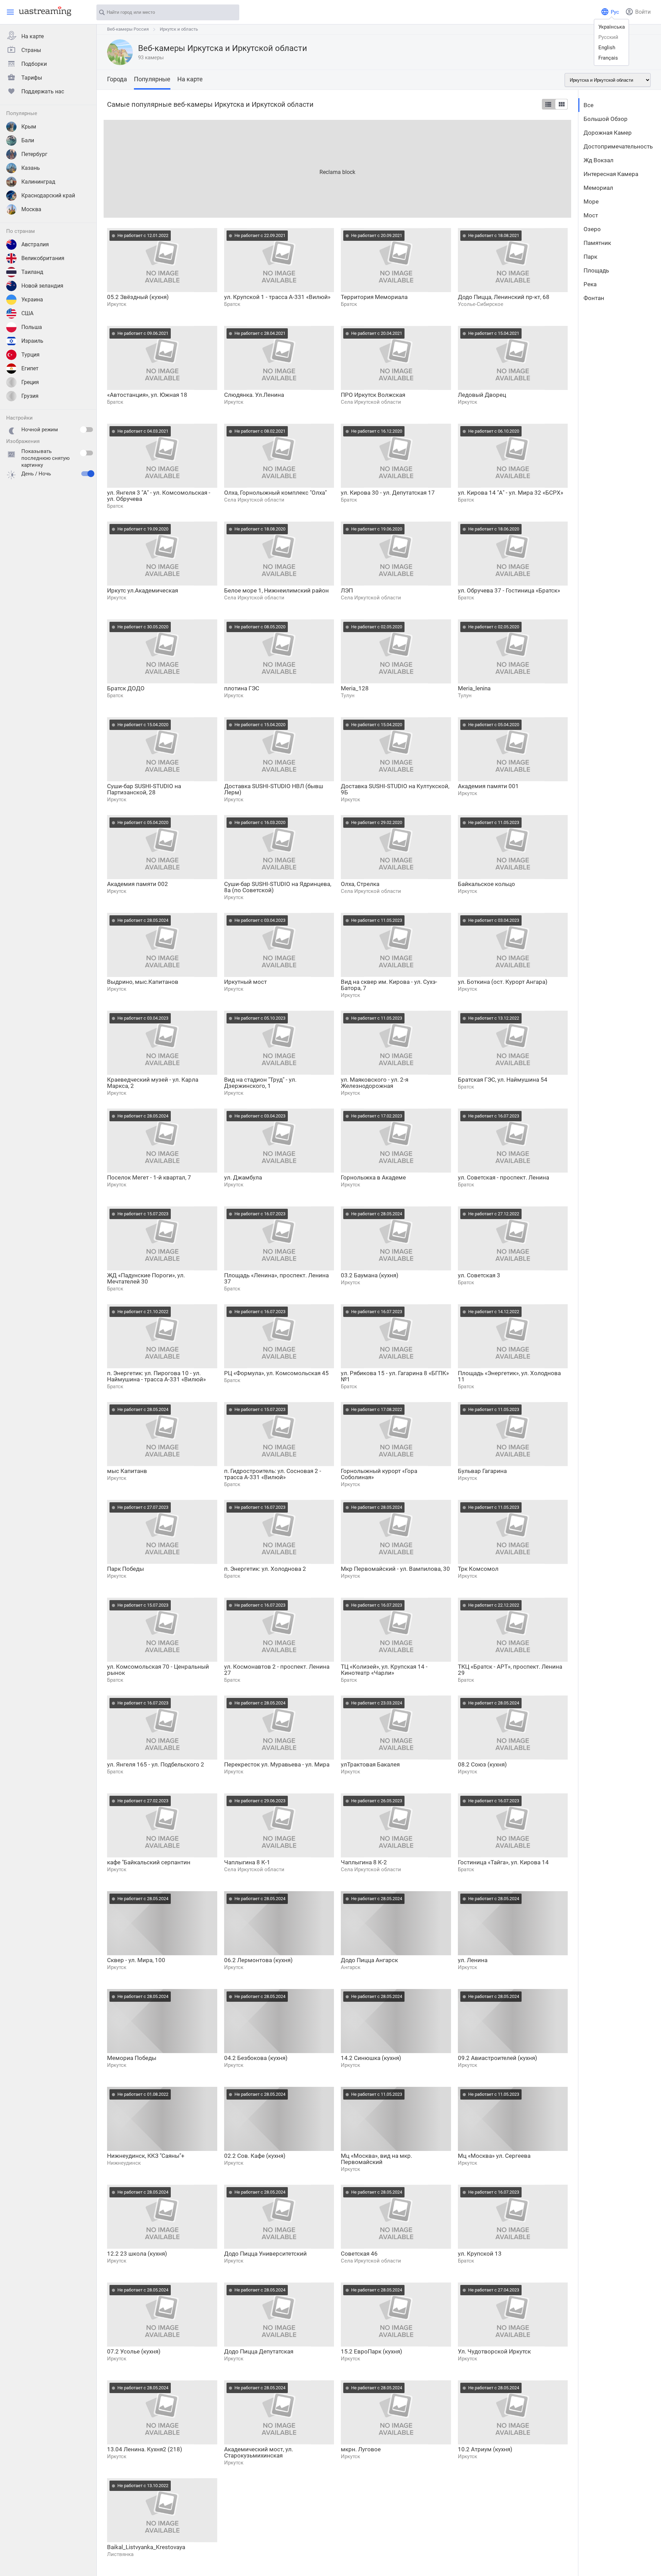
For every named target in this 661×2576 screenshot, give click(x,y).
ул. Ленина (473, 1960)
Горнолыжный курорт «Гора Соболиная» (379, 1474)
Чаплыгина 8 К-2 (364, 1862)
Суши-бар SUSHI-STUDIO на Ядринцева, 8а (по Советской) (278, 887)
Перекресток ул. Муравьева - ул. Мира (277, 1764)
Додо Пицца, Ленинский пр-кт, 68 (504, 297)
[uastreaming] (43, 11)
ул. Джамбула (243, 1177)
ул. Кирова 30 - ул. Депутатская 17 (388, 493)
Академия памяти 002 (138, 884)
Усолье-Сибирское (481, 304)
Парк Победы (125, 1569)
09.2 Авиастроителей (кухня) (497, 2058)
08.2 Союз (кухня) (482, 1764)
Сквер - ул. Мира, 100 (136, 1960)
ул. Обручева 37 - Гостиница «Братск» (509, 590)
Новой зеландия (42, 286)
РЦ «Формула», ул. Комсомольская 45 (276, 1373)
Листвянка (120, 2554)
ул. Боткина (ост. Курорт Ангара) (503, 982)
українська (612, 27)
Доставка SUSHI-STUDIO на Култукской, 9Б (395, 789)
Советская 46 (359, 2254)
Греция (30, 382)
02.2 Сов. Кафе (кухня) (255, 2156)
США (27, 313)
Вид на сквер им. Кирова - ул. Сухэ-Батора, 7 (389, 985)
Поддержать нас (43, 91)
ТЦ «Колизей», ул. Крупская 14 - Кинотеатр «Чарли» (384, 1670)
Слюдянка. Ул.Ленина (254, 395)
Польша (32, 327)
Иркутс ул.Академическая (143, 590)
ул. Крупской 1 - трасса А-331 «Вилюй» (277, 297)
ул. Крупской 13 (480, 2254)
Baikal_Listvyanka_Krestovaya (146, 2547)
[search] (231, 13)
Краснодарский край (48, 195)
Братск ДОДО (126, 688)
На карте (33, 36)
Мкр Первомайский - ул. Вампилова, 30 (395, 1569)
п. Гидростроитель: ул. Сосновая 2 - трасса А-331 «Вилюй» (273, 1474)
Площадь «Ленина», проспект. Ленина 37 (276, 1278)
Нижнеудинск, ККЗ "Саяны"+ (146, 2156)
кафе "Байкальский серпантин (149, 1862)
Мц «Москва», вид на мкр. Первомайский (376, 2159)
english (607, 48)
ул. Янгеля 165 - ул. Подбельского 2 (156, 1764)
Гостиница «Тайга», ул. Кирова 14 (503, 1862)
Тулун (348, 695)
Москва (31, 209)
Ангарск (351, 1967)
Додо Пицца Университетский (265, 2254)
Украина (32, 300)
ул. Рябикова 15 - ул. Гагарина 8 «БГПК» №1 (395, 1376)
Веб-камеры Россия (128, 29)
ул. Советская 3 (479, 1275)
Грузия (30, 396)
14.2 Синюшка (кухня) (371, 2058)
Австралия (35, 244)
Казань (31, 168)
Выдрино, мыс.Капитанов (143, 982)
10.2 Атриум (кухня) (485, 2449)
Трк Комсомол (478, 1569)
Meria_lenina (474, 688)
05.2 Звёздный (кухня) (138, 297)
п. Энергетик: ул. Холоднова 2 (265, 1569)
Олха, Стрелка (360, 884)
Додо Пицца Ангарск (369, 1960)
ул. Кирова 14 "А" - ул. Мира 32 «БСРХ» (511, 493)
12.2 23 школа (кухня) (137, 2254)
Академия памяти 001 (488, 786)
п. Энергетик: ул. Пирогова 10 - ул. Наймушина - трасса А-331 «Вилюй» (156, 1376)
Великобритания (43, 258)
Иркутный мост (245, 982)
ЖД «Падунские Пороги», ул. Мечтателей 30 (146, 1278)
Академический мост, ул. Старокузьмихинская (259, 2452)
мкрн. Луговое (361, 2449)
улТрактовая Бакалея (370, 1764)
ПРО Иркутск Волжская (373, 395)
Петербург (34, 154)
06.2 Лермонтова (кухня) (258, 1960)
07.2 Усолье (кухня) (134, 2351)
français (608, 58)
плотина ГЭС (242, 688)
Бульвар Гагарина (482, 1471)
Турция (30, 355)
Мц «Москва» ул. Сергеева (494, 2156)
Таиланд (32, 272)
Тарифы (32, 78)
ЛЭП (347, 590)
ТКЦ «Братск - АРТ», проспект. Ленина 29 (510, 1670)
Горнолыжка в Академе (373, 1177)
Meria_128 (355, 688)
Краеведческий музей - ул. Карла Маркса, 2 (153, 1083)
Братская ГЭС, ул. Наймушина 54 (503, 1080)
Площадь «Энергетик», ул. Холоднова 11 (509, 1376)
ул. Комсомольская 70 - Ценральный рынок (158, 1670)
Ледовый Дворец (482, 395)
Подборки (34, 64)
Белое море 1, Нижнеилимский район (276, 590)
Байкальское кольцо (486, 884)
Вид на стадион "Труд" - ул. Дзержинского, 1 (260, 1083)
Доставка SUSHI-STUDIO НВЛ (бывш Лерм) (274, 789)
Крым (29, 127)
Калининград (38, 182)
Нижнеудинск (124, 2163)
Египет (30, 368)
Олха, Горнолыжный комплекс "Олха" (275, 493)
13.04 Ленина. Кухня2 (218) (145, 2449)
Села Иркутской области (371, 402)
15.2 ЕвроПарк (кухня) (371, 2351)
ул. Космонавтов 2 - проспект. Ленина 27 (277, 1670)
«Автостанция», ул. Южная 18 (147, 395)
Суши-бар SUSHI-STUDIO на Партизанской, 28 (144, 789)
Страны (31, 50)
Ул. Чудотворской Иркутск (494, 2351)
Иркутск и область (179, 29)
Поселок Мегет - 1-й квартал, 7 (149, 1177)
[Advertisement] (310, 168)
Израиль (32, 341)
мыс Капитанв (127, 1471)
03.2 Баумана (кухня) (370, 1275)
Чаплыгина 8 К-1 (247, 1862)
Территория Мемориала (374, 297)
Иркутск (117, 304)
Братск (232, 304)
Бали (28, 140)
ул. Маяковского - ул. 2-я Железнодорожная (375, 1083)
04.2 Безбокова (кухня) (256, 2058)
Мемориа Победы (132, 2058)
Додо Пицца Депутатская (259, 2351)
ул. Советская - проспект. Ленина (503, 1177)
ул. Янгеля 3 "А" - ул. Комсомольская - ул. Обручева (159, 496)
